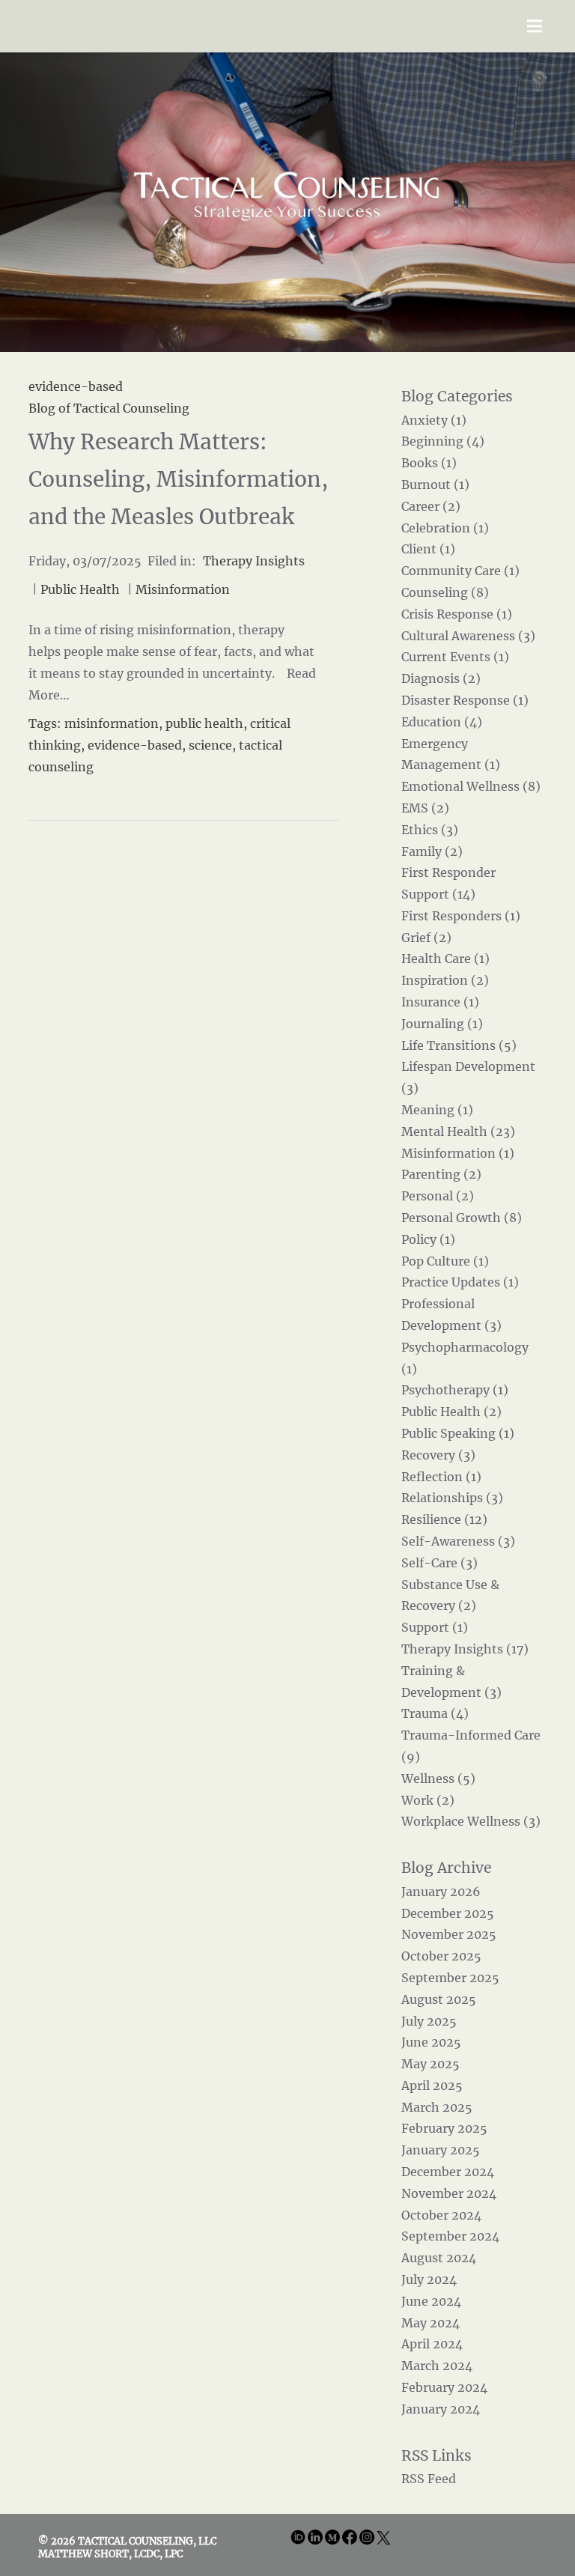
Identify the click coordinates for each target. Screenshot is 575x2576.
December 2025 (448, 1913)
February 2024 (444, 2387)
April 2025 (432, 2086)
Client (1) (428, 549)
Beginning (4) (443, 441)
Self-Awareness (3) (458, 1541)
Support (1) (435, 1627)
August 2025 (439, 1999)
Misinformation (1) (458, 1153)
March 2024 (437, 2366)
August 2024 (439, 2258)
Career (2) (431, 506)
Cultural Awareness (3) (468, 636)
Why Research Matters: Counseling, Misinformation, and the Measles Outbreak (178, 479)
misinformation (112, 723)
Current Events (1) (455, 657)
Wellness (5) (438, 1778)
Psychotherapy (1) (455, 1390)
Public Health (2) (451, 1412)
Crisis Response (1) (457, 614)
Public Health (80, 589)
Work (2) (428, 1800)
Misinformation (183, 589)
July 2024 (429, 2279)
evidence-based (135, 745)
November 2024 (449, 2193)
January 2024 (441, 2409)
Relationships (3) (452, 1498)
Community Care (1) (460, 571)
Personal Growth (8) (462, 1218)
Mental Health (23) (458, 1131)
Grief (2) (426, 938)
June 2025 (431, 2042)
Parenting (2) (441, 1174)
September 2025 (450, 1978)
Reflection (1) (441, 1477)
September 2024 (450, 2236)
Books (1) (429, 463)
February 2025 (444, 2128)
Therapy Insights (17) (465, 1649)
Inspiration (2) (445, 980)
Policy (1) (428, 1239)
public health (204, 723)
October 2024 (441, 2215)
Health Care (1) (445, 959)
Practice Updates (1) (460, 1282)
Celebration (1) (445, 528)
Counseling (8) (445, 592)
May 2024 (431, 2323)
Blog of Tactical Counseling (109, 408)
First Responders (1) (461, 916)
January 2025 (441, 2150)
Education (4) (442, 722)
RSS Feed (429, 2479)
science (210, 745)
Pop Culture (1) (445, 1261)
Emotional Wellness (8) (471, 786)
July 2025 (429, 2021)
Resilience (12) (444, 1519)
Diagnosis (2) (441, 678)
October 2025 (441, 1956)
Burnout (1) (435, 484)
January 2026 (441, 1892)
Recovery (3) (438, 1455)
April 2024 (432, 2344)
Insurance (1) (440, 1002)
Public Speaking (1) (458, 1433)
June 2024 (431, 2301)
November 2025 (449, 1934)
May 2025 (431, 2064)
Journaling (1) (442, 1024)
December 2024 (448, 2172)
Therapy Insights (254, 561)
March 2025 (437, 2107)
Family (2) (432, 851)
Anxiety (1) (434, 420)
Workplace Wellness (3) (471, 1821)
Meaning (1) (437, 1110)
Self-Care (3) (439, 1563)
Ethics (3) (430, 830)
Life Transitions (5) (459, 1045)
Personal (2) (438, 1196)
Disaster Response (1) (465, 700)
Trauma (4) (435, 1713)
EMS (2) (425, 808)
